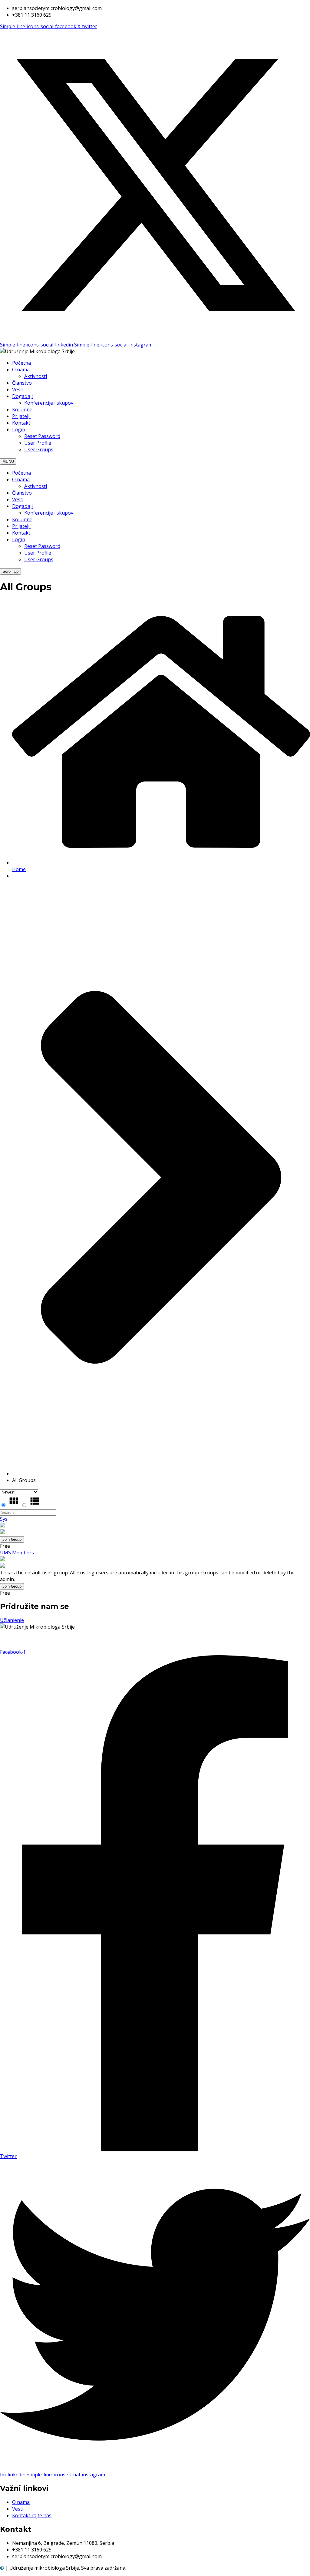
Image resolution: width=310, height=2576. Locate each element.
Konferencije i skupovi (49, 403)
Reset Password (42, 436)
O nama (21, 370)
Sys (4, 1519)
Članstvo (22, 383)
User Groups (39, 449)
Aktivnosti (36, 376)
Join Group (12, 1539)
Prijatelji (21, 416)
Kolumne (22, 409)
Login (19, 429)
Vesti (18, 390)
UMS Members (17, 1553)
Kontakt (21, 423)
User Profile (38, 443)
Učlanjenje (12, 1620)
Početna (21, 363)
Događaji (22, 396)
